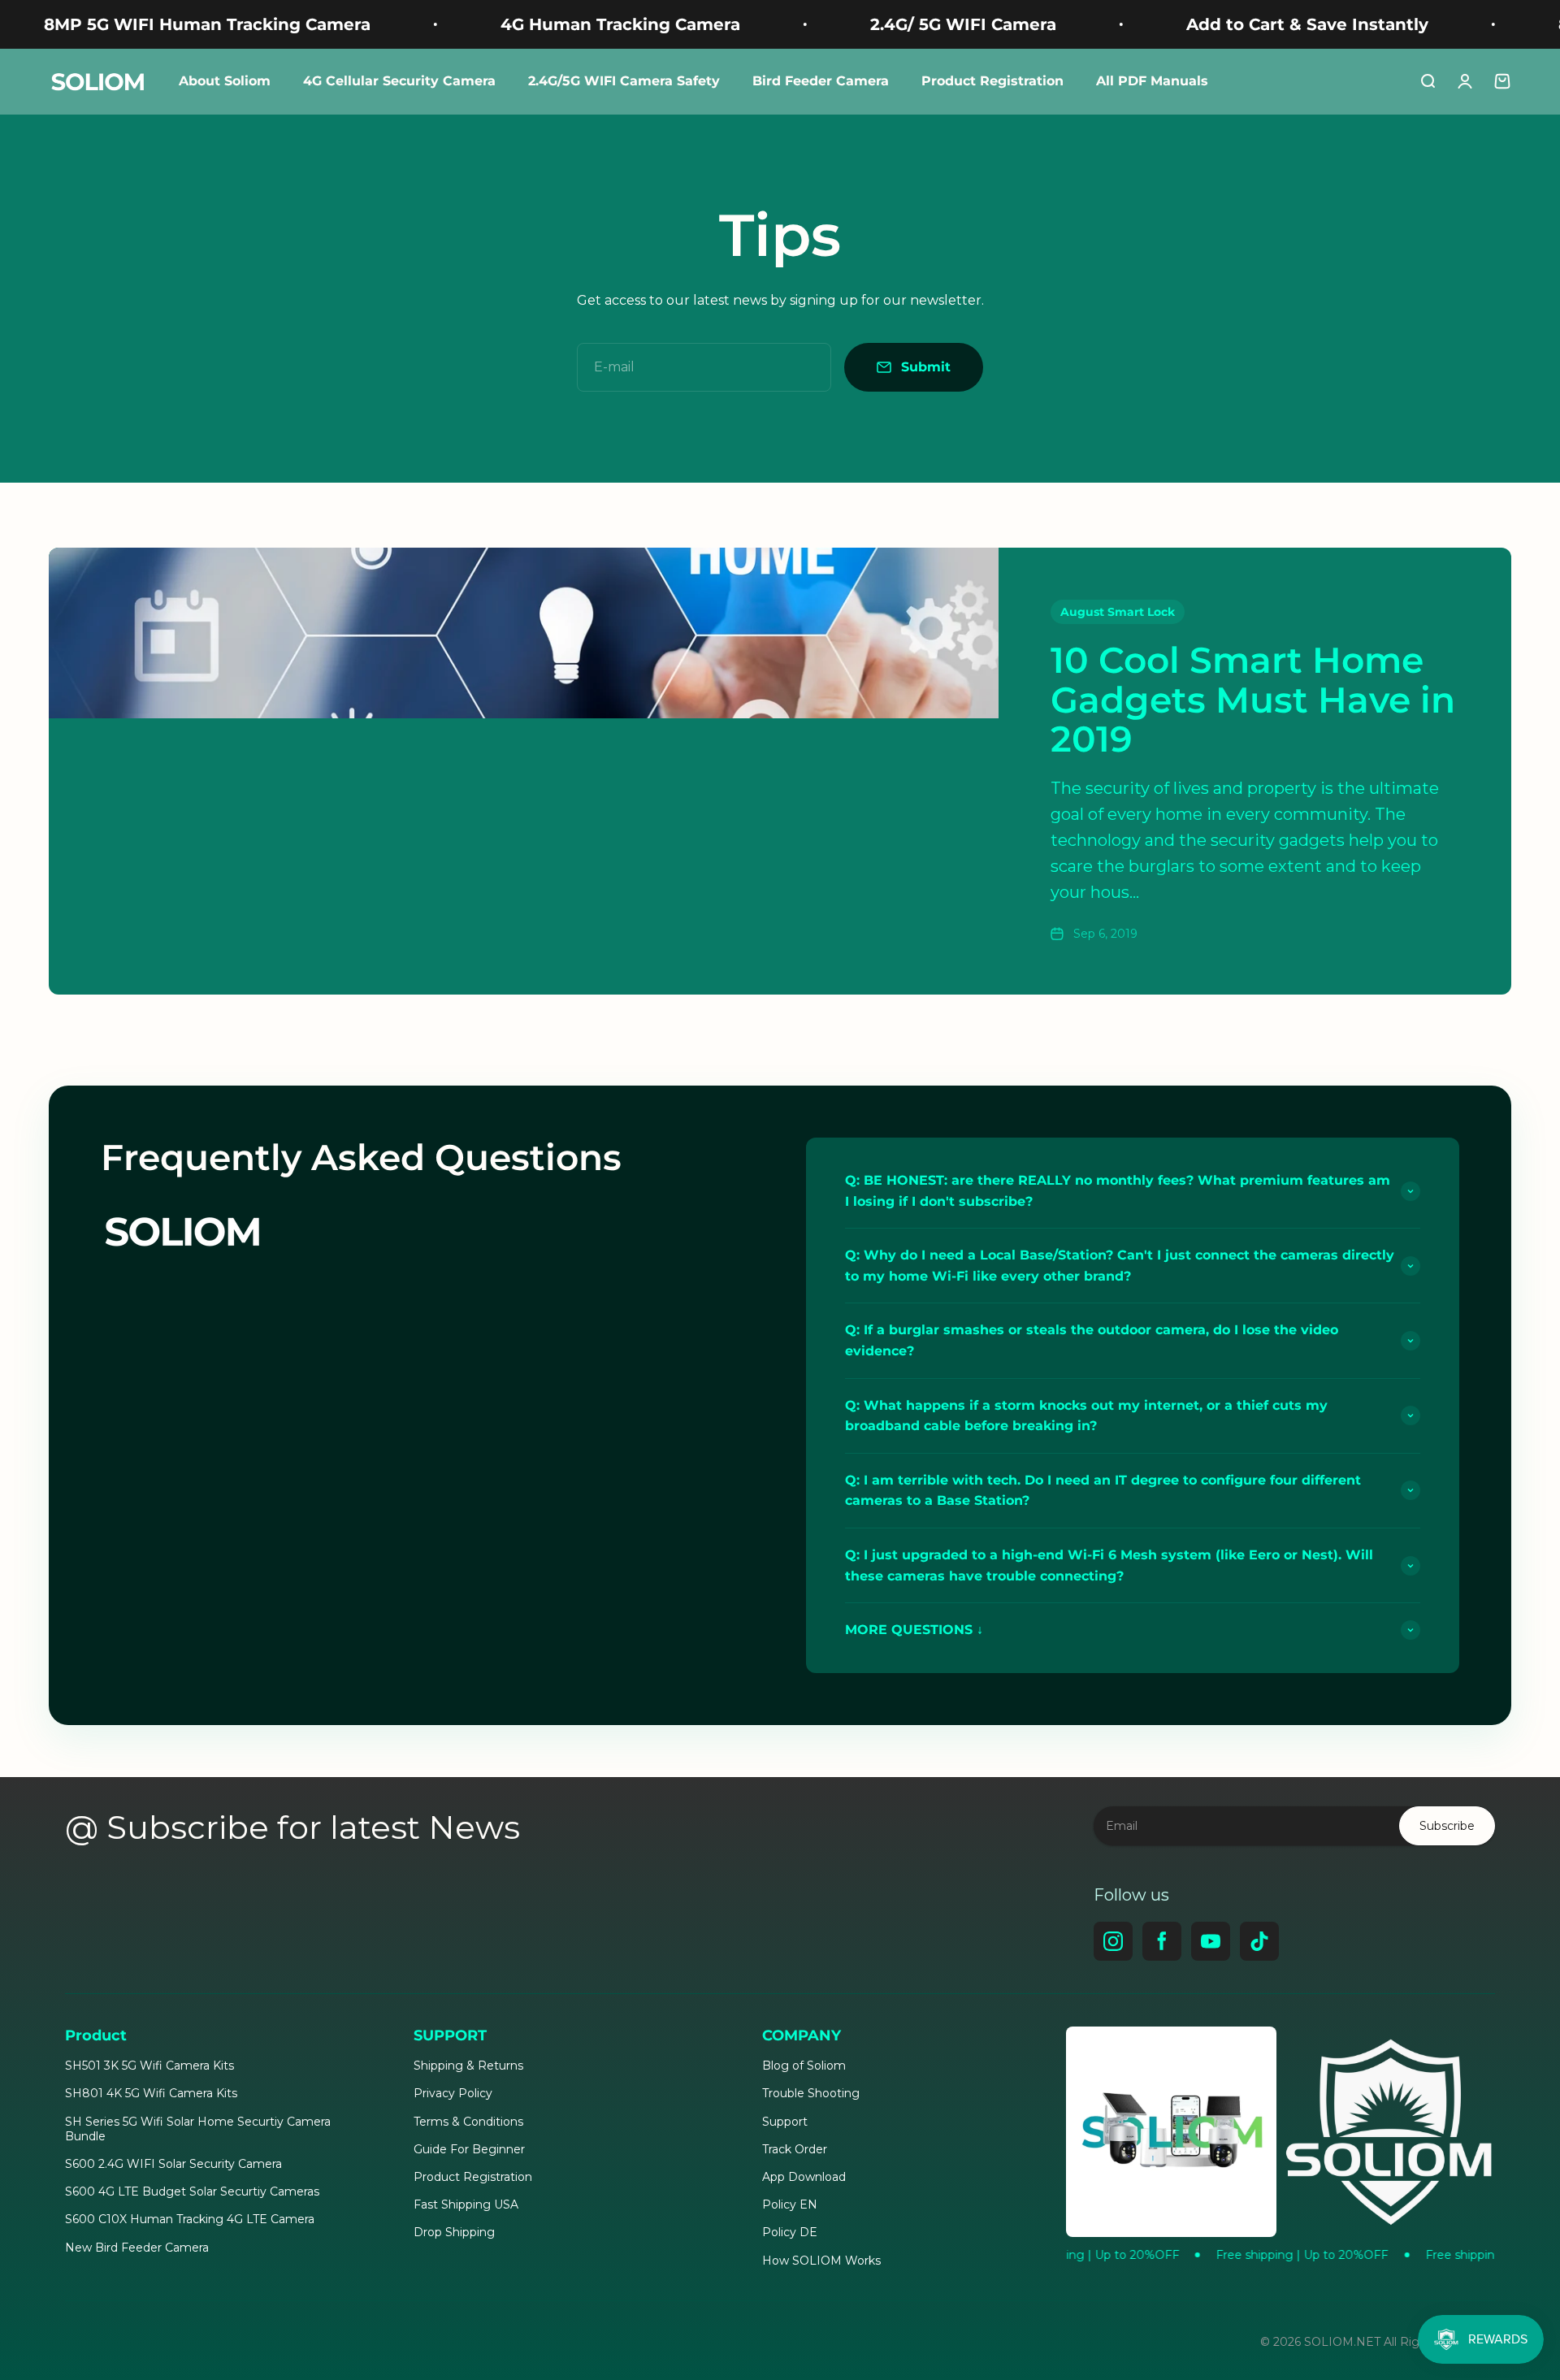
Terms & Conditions (468, 2122)
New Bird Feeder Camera (137, 2248)
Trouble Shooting (811, 2093)
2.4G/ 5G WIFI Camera (854, 24)
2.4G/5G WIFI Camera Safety (624, 81)
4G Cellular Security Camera (399, 81)
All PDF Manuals (1152, 81)
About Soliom (225, 81)
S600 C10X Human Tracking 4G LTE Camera (190, 2219)
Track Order (795, 2149)
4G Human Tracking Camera (511, 24)
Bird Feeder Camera (821, 81)
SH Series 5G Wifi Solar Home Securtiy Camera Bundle (198, 2129)
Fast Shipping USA (466, 2204)
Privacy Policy (453, 2093)
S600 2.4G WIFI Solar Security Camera (173, 2164)
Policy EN (790, 2204)
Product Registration (992, 81)
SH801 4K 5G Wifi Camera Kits (151, 2093)
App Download (804, 2177)
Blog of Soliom (804, 2066)
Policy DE (790, 2232)
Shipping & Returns (468, 2066)
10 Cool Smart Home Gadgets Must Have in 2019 (1253, 699)
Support (785, 2122)
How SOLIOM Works (821, 2261)
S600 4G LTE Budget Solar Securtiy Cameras (192, 2191)
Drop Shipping (454, 2232)
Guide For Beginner (469, 2149)
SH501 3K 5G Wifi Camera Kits (149, 2066)
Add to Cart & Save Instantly (1198, 24)
